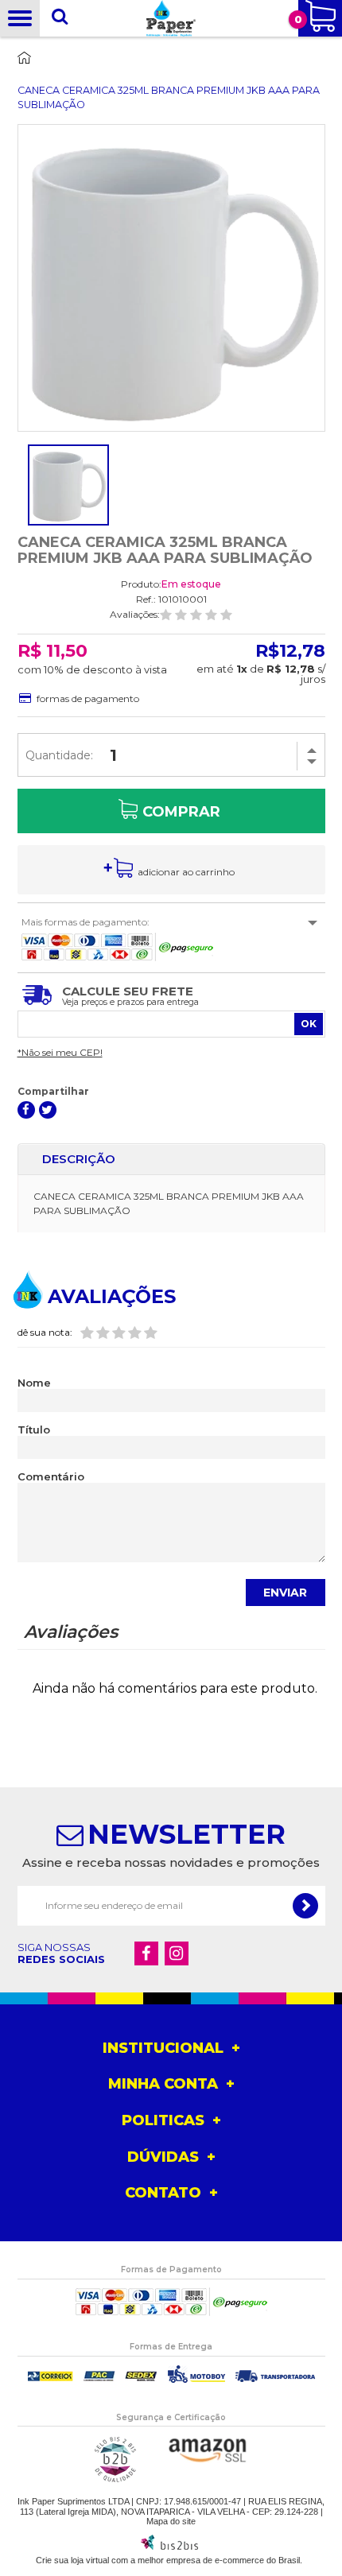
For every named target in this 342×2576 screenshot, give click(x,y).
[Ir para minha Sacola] (320, 18)
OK (309, 1024)
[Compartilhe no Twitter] (48, 1110)
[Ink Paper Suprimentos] (171, 18)
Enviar (285, 1593)
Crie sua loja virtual (72, 2560)
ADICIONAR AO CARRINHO (186, 872)
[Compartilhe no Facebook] (26, 1110)
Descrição (79, 1159)
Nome (34, 1383)
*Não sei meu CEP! (60, 1052)
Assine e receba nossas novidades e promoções (171, 1862)
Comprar (181, 812)
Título (34, 1430)
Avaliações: (135, 615)
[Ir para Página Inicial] (15, 73)
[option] (69, 485)
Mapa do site (171, 2521)
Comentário (51, 1477)
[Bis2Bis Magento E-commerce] (169, 2547)
